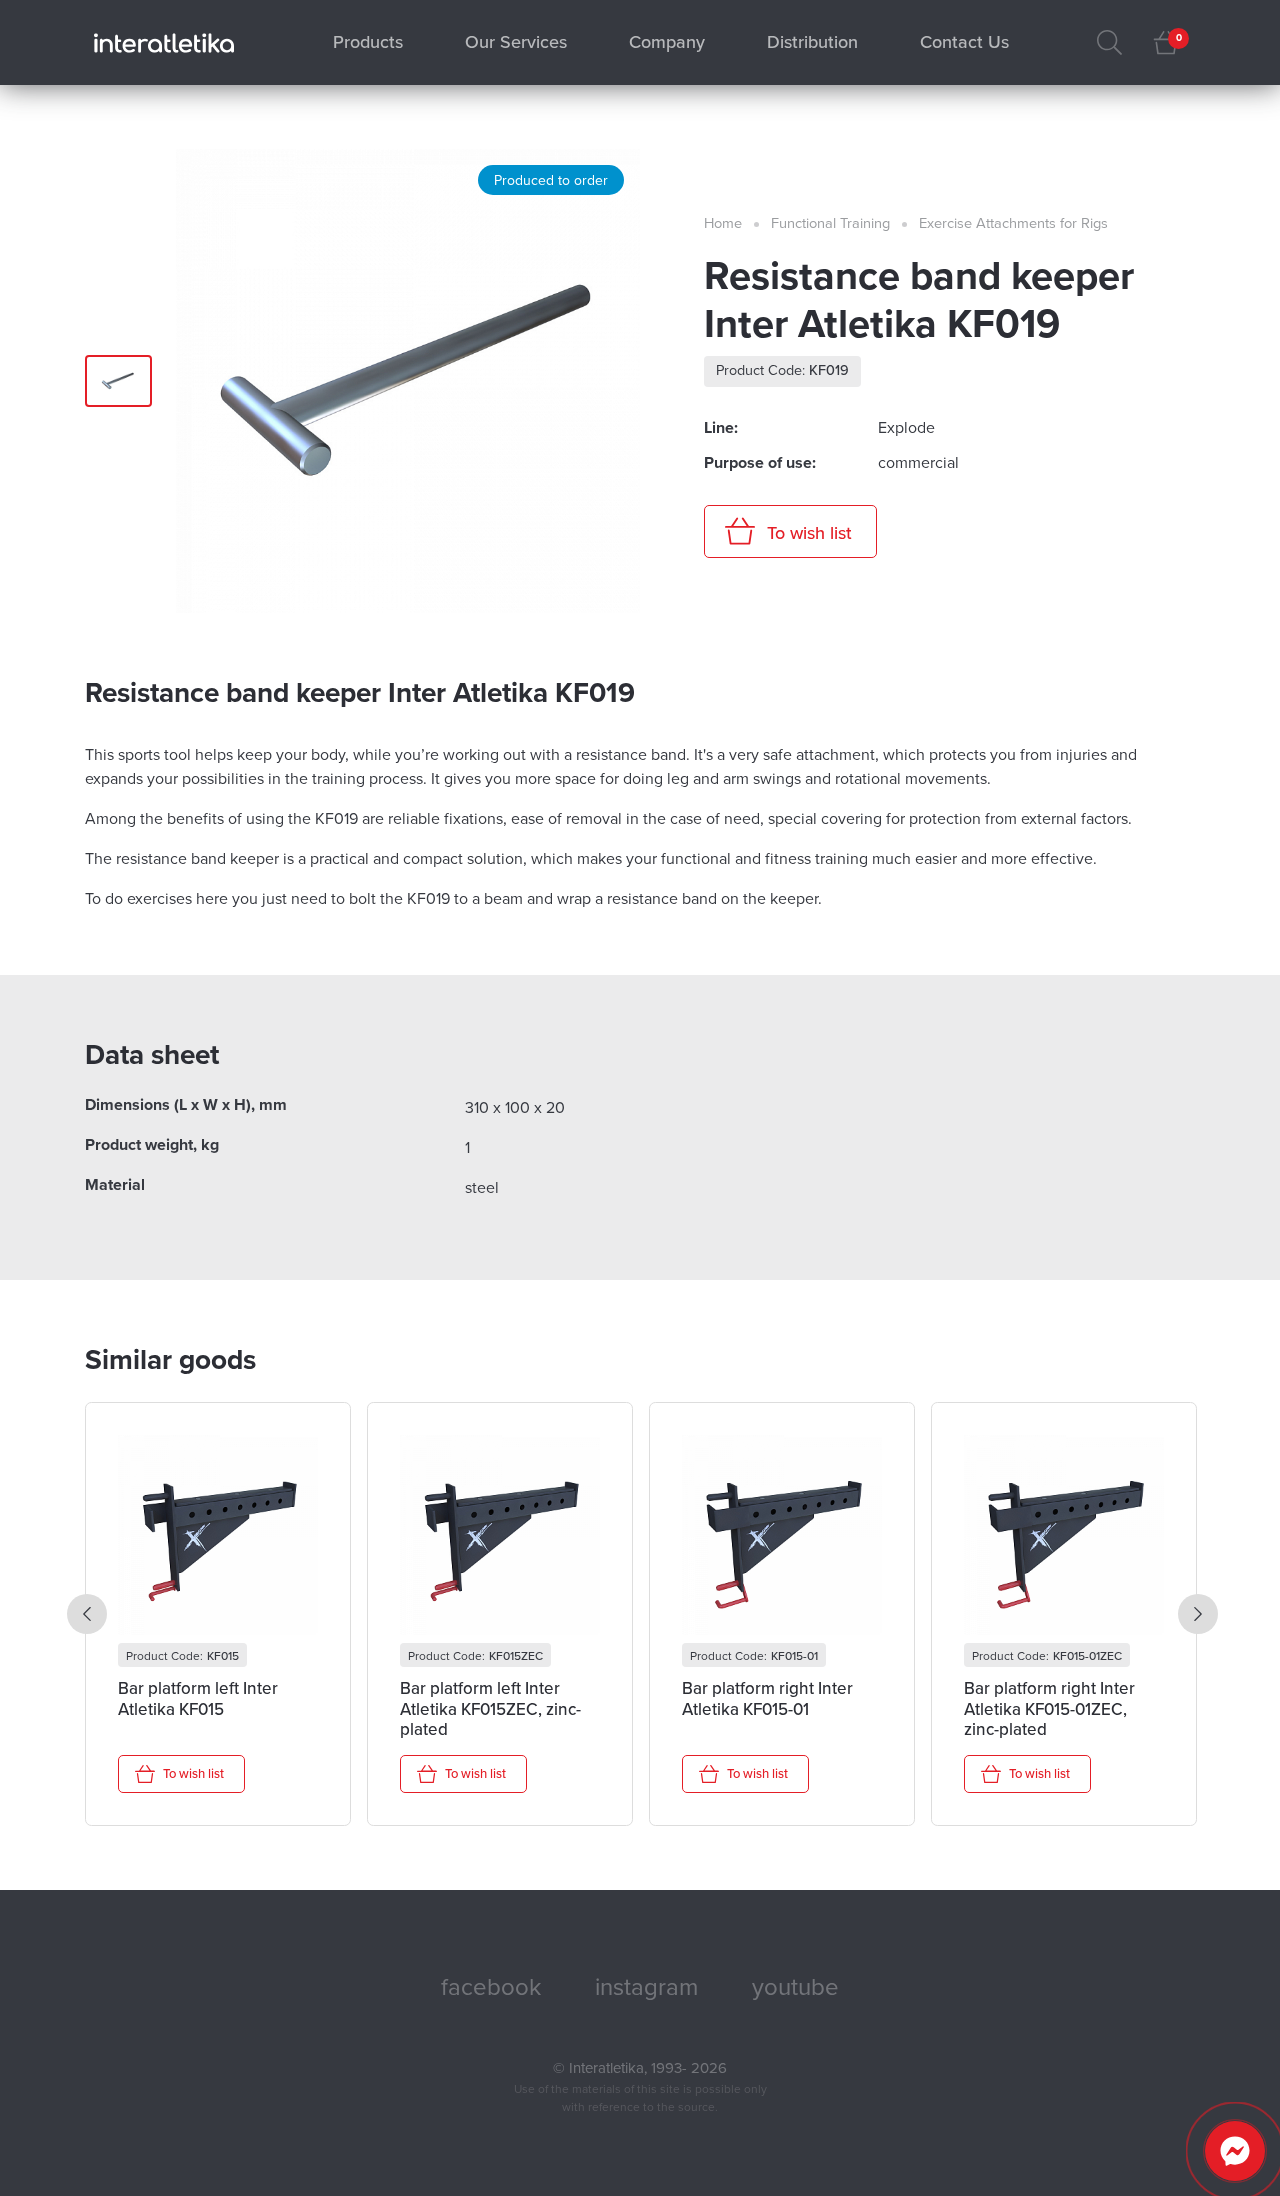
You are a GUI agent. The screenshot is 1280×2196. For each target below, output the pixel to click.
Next (1198, 1614)
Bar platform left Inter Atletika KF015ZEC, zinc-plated (490, 1709)
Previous (87, 1614)
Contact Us (964, 42)
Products (368, 42)
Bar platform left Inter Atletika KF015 (198, 1699)
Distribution (812, 42)
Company (667, 42)
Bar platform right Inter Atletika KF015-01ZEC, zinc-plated (1049, 1709)
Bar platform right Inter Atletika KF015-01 (767, 1699)
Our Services (516, 42)
